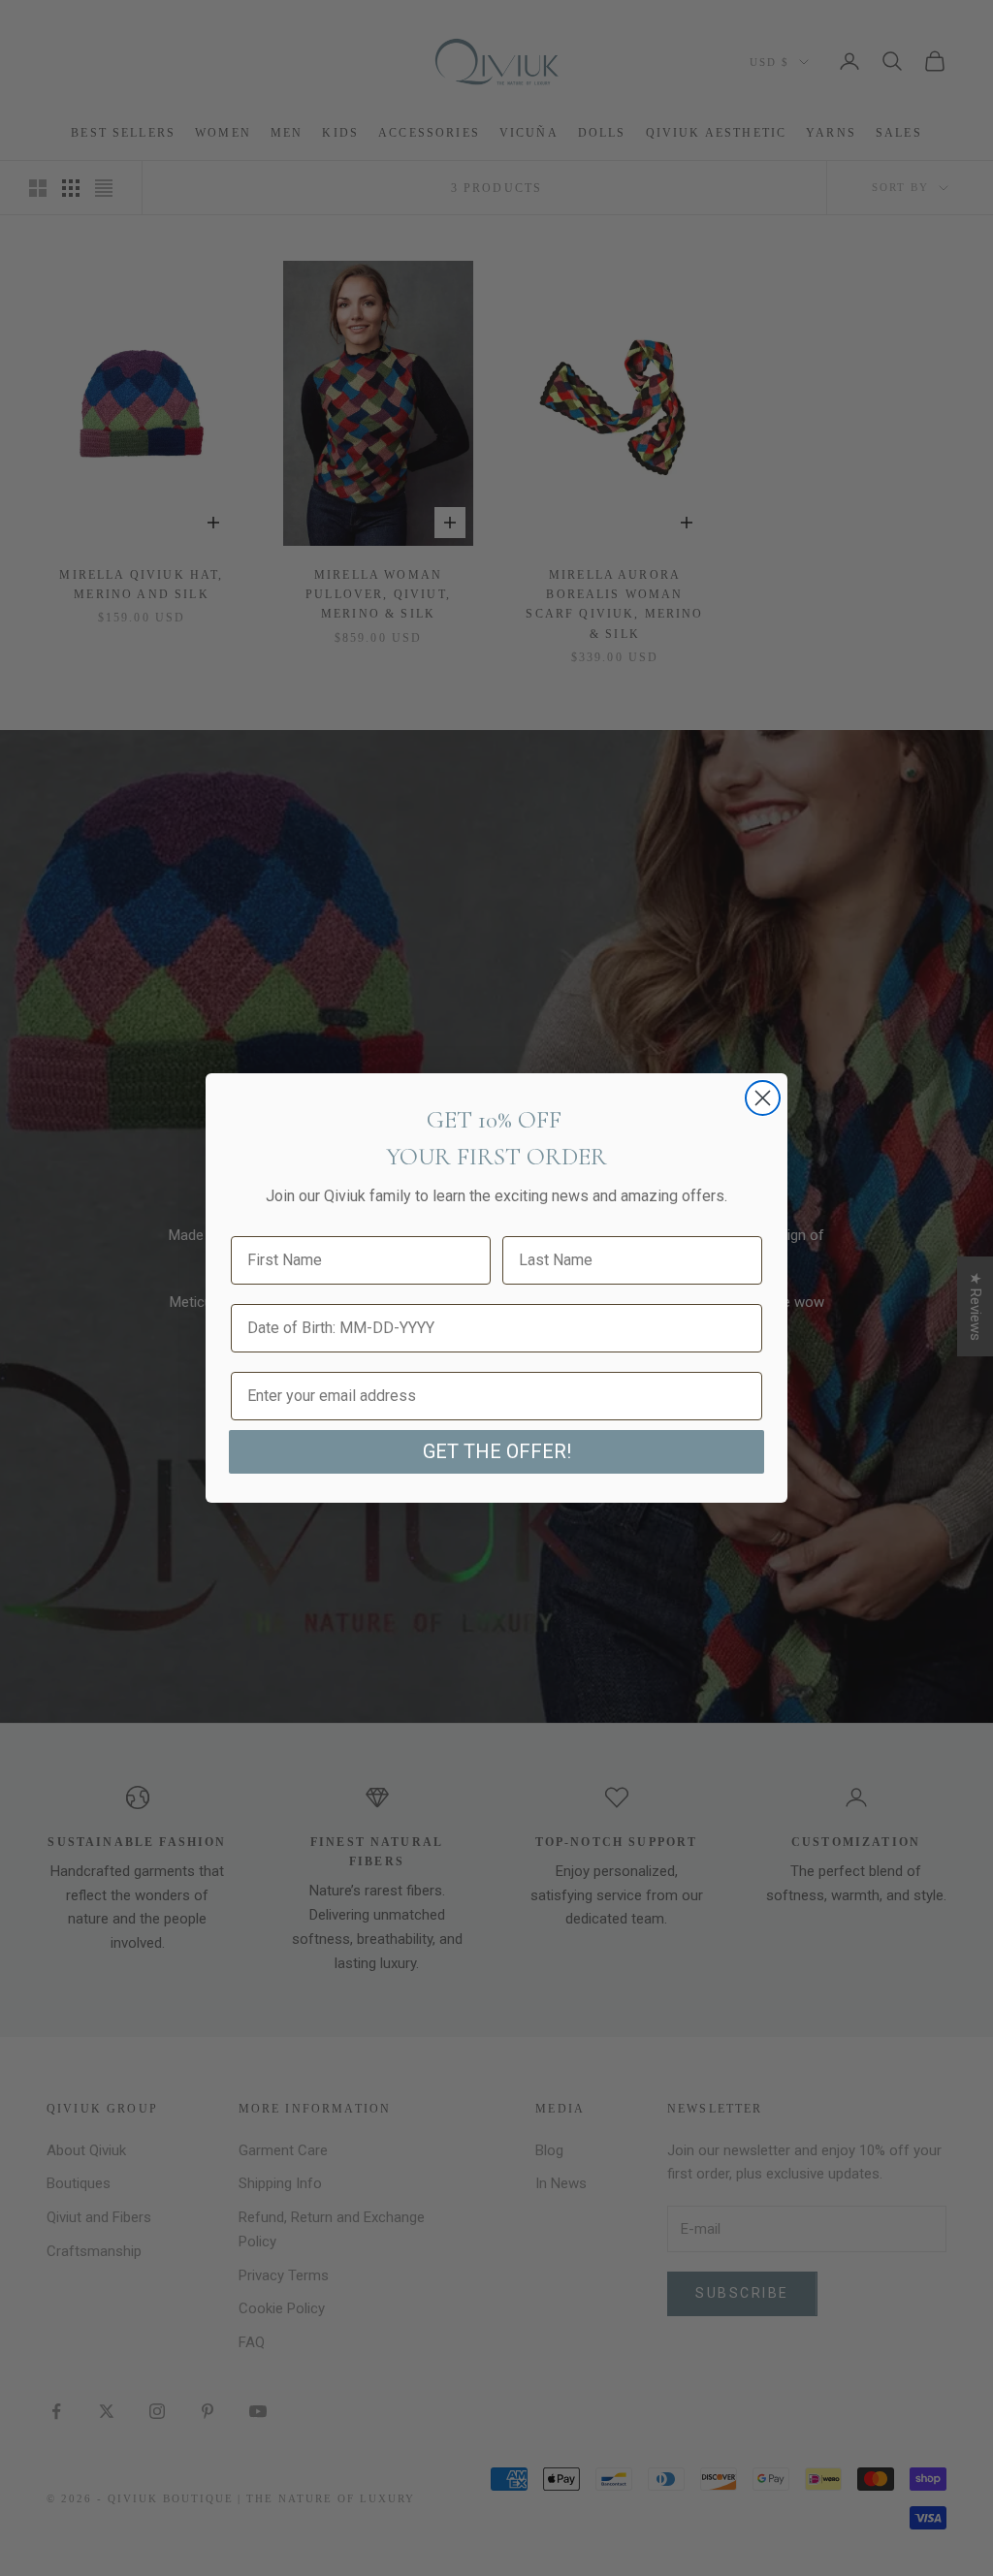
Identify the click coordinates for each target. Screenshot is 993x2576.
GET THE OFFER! (497, 1451)
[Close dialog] (763, 1098)
